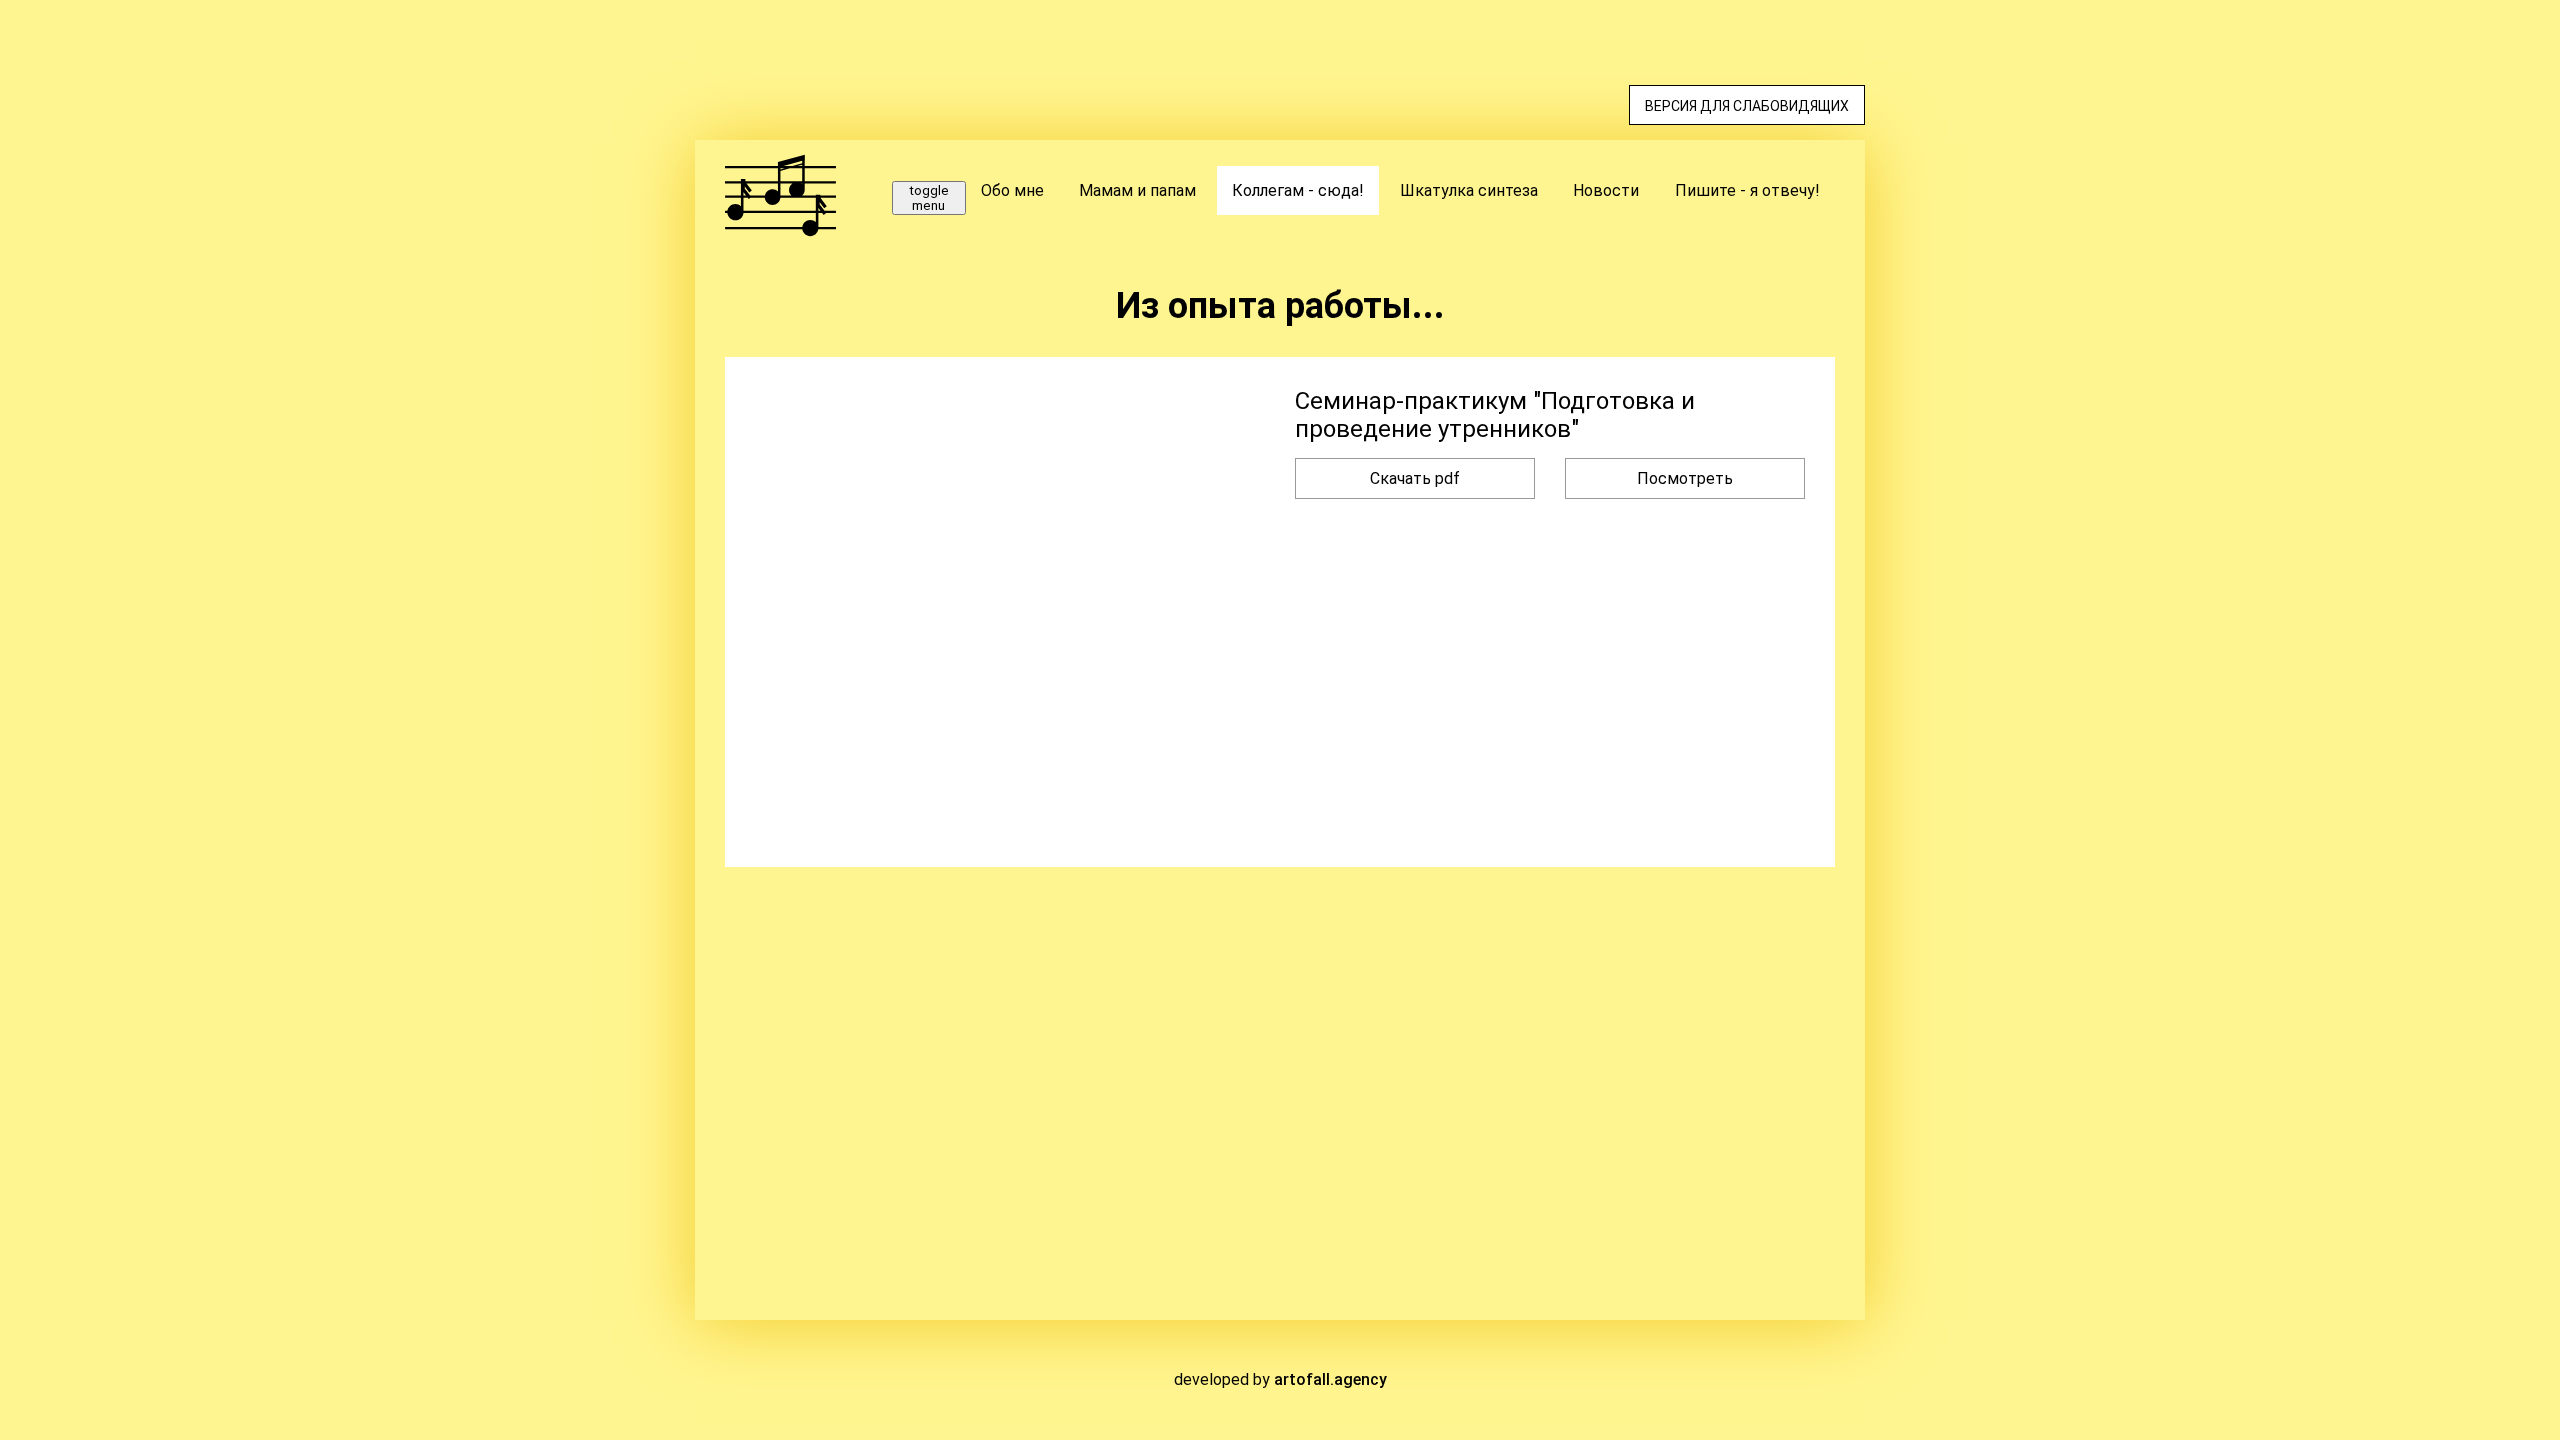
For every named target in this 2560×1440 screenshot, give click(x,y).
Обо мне (1012, 190)
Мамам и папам (1137, 190)
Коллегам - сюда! (1298, 190)
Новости (1606, 190)
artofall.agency (1330, 1379)
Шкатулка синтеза (1469, 190)
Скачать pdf (1415, 478)
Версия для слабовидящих (1747, 106)
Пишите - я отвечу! (1747, 190)
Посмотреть (1685, 478)
